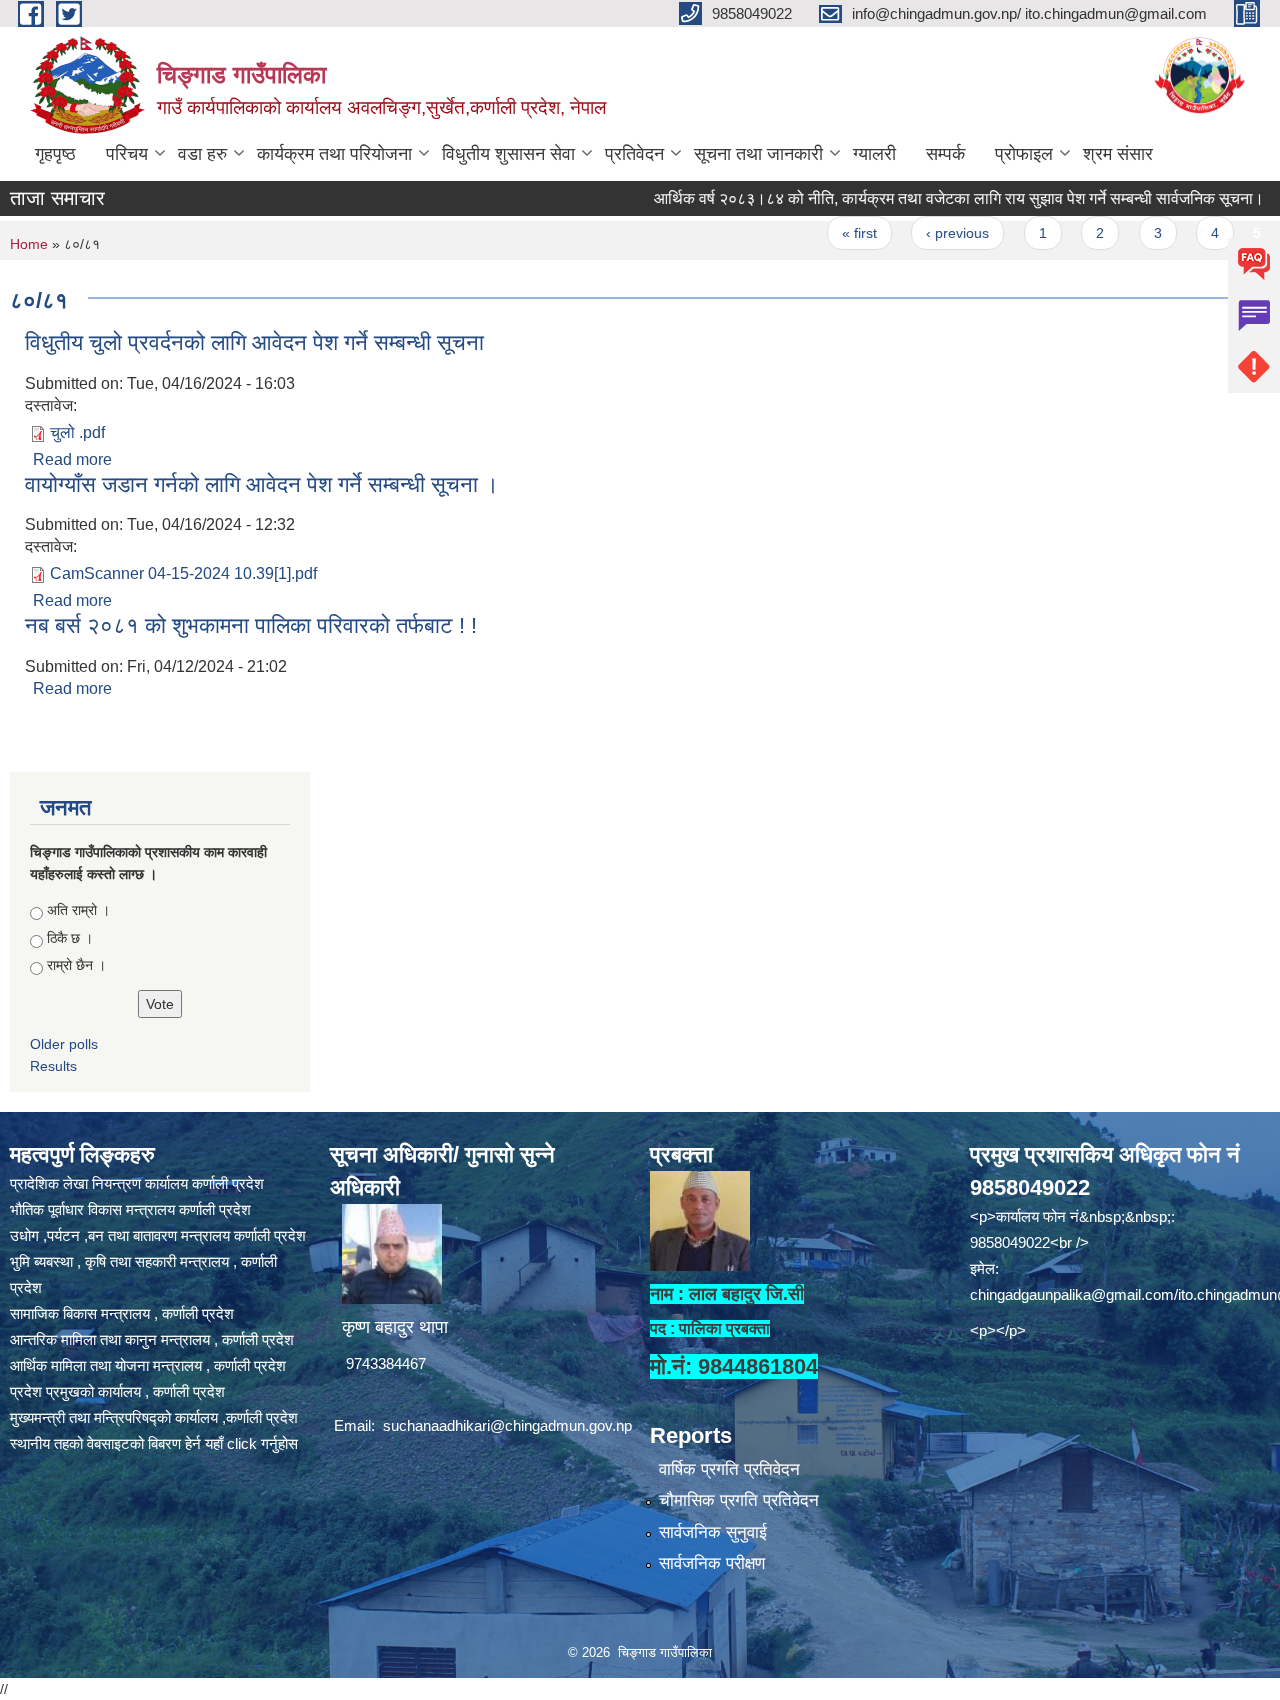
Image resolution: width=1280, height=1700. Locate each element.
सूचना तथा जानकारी (758, 154)
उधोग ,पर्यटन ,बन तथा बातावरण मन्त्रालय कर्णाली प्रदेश (158, 1235)
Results (53, 1066)
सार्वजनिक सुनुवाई (713, 1532)
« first (822, 233)
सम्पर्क (945, 154)
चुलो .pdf (77, 432)
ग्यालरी (874, 154)
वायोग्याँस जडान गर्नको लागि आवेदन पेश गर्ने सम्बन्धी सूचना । (262, 484)
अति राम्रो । (78, 910)
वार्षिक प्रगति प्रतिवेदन (729, 1469)
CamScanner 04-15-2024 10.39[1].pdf (183, 573)
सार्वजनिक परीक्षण (712, 1563)
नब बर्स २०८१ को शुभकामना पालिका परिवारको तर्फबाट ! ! (251, 625)
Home (29, 244)
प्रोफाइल (1024, 154)
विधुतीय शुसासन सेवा (508, 154)
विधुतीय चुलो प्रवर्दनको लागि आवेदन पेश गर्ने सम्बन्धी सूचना (254, 342)
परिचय (127, 154)
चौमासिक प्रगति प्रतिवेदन (739, 1500)
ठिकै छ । (70, 938)
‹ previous (921, 233)
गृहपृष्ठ (55, 154)
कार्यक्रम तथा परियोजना (334, 154)
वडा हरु (202, 154)
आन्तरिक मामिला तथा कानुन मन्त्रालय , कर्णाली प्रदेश (152, 1339)
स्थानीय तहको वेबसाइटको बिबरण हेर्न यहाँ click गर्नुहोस (154, 1443)
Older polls (64, 1044)
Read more (72, 459)
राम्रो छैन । (76, 965)
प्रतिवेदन (634, 154)
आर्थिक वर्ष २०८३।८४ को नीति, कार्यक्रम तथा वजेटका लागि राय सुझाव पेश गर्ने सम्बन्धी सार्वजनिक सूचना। (922, 198)
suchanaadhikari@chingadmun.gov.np (507, 1425)
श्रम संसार (1118, 154)
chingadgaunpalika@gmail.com (1072, 1294)
